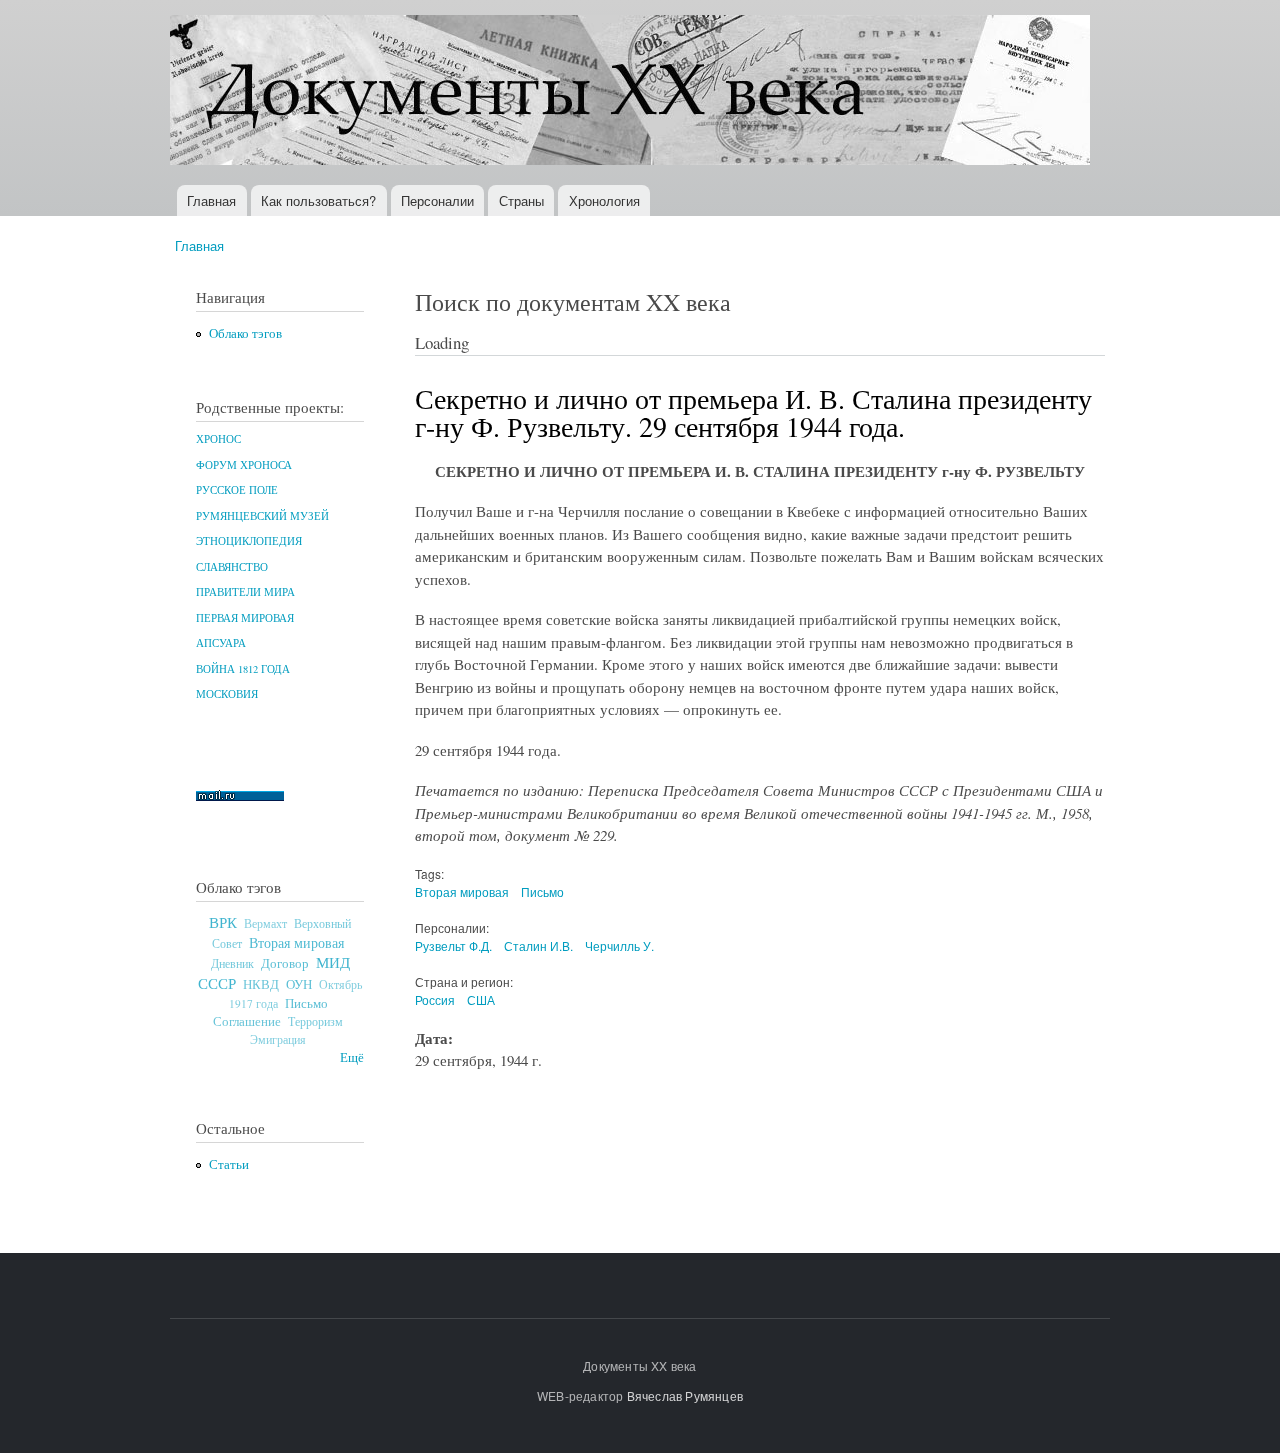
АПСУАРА (221, 643)
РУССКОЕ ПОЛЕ (237, 490)
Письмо (306, 1003)
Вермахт (265, 923)
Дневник (232, 963)
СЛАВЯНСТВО (232, 567)
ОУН (299, 984)
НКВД (261, 984)
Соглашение (247, 1021)
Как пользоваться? (318, 200)
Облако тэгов (245, 333)
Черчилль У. (619, 945)
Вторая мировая (296, 942)
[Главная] (632, 92)
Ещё (352, 1057)
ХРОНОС (218, 439)
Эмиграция (278, 1039)
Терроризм (315, 1021)
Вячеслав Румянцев (685, 1395)
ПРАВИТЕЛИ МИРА (245, 592)
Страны (521, 200)
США (481, 999)
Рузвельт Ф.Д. (453, 945)
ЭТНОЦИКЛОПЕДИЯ (249, 541)
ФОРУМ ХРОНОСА (244, 465)
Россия (435, 999)
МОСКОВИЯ (227, 694)
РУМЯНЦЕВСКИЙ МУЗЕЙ (262, 516)
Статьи (229, 1164)
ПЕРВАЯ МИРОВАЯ (245, 618)
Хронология (604, 200)
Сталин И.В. (538, 945)
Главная (211, 200)
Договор (285, 963)
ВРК (223, 922)
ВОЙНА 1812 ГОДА (243, 669)
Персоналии (437, 200)
